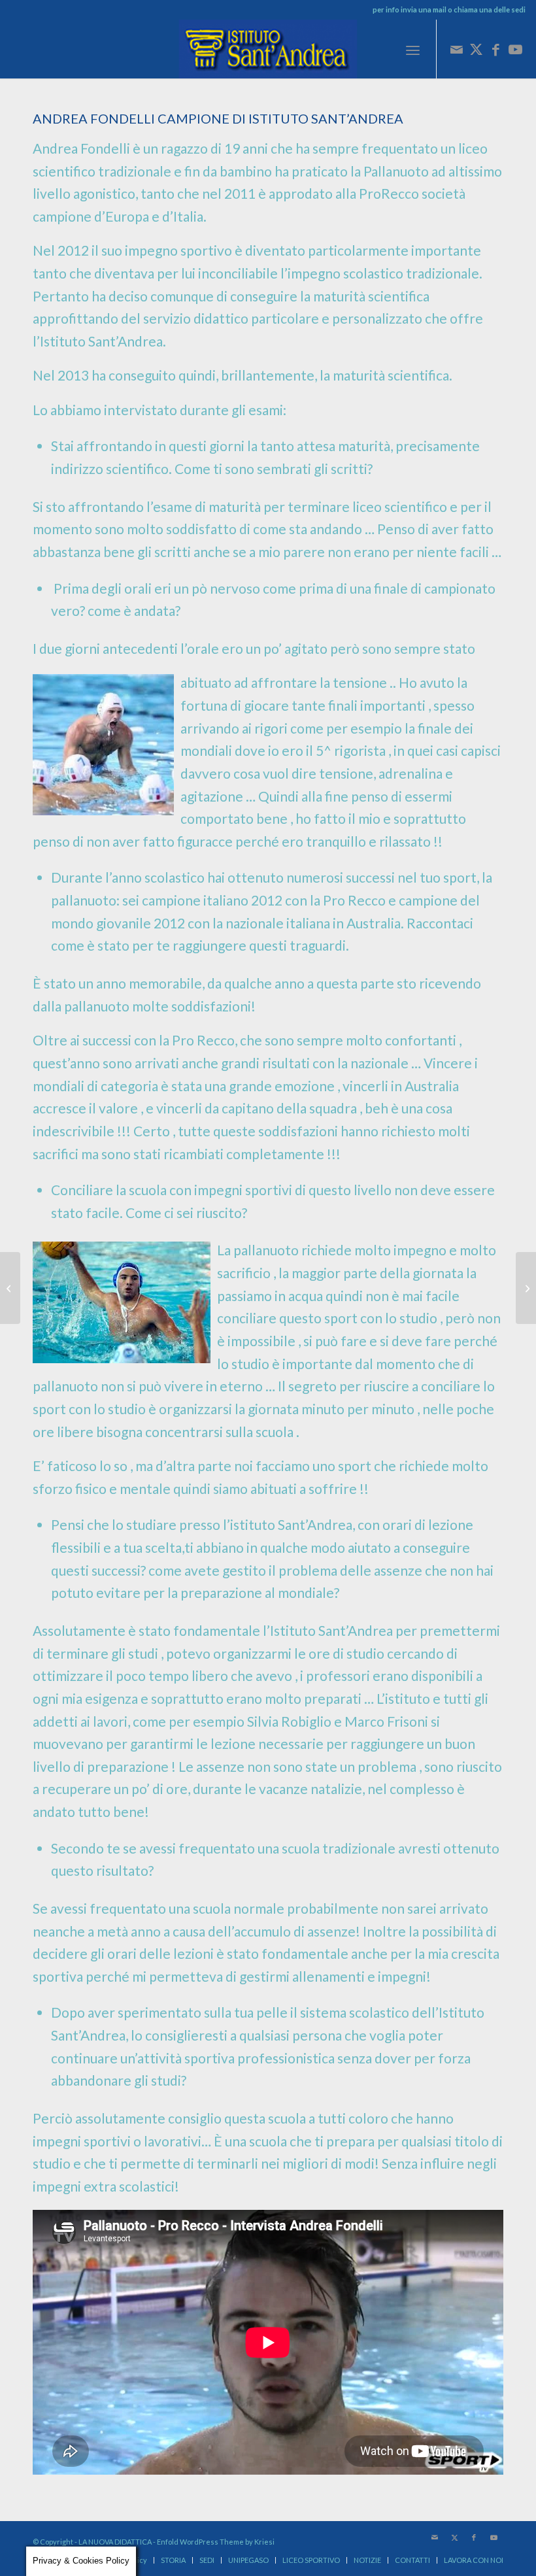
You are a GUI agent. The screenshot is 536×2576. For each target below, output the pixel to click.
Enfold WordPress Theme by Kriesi (216, 2542)
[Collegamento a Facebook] (496, 49)
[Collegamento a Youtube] (516, 49)
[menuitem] (413, 49)
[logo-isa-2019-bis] (268, 49)
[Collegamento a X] (477, 49)
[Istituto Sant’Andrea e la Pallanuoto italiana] (526, 1288)
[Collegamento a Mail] (457, 49)
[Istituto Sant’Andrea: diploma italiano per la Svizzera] (10, 1288)
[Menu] (413, 49)
